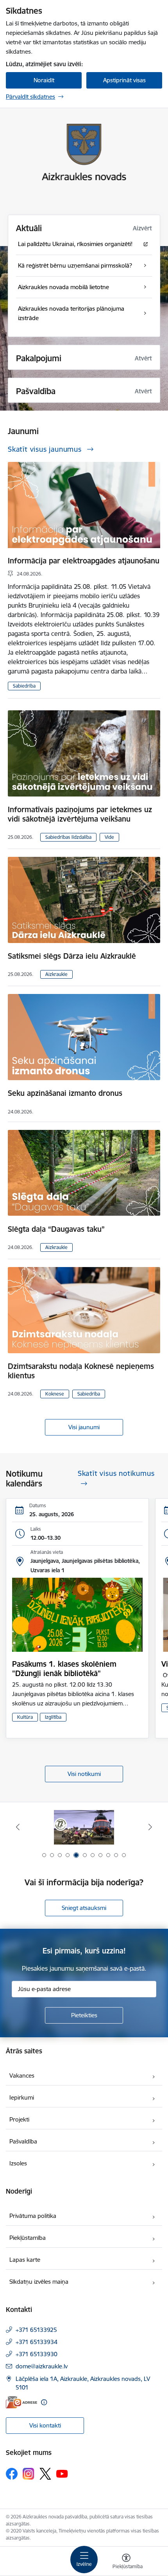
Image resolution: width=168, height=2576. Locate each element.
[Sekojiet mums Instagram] (29, 2474)
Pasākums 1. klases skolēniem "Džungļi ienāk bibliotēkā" (64, 1669)
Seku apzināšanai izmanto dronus (65, 1093)
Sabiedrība (24, 686)
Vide (109, 837)
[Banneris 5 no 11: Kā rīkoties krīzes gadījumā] (84, 1827)
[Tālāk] (150, 1827)
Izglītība (53, 1717)
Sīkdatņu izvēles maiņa (39, 2282)
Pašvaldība (23, 2141)
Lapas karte (25, 2260)
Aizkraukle (56, 974)
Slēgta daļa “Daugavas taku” (56, 1229)
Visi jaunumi (84, 1427)
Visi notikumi (84, 1774)
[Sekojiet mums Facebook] (12, 2474)
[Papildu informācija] (44, 2402)
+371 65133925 (36, 2330)
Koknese (55, 1394)
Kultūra (25, 1717)
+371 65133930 (37, 2354)
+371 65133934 (37, 2342)
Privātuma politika (33, 2216)
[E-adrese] (21, 2402)
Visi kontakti (45, 2425)
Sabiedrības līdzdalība (68, 837)
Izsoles (18, 2163)
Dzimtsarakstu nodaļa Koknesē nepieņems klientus (81, 1371)
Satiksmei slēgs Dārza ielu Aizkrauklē (72, 956)
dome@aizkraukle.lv (42, 2366)
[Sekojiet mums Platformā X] (45, 2474)
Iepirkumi (22, 2097)
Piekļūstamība (28, 2238)
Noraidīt (44, 80)
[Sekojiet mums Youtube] (62, 2473)
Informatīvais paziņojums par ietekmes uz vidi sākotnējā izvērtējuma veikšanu (80, 814)
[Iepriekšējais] (18, 1827)
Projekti (19, 2119)
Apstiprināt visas (124, 80)
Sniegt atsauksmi (84, 1908)
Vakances (22, 2075)
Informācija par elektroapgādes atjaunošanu (84, 561)
